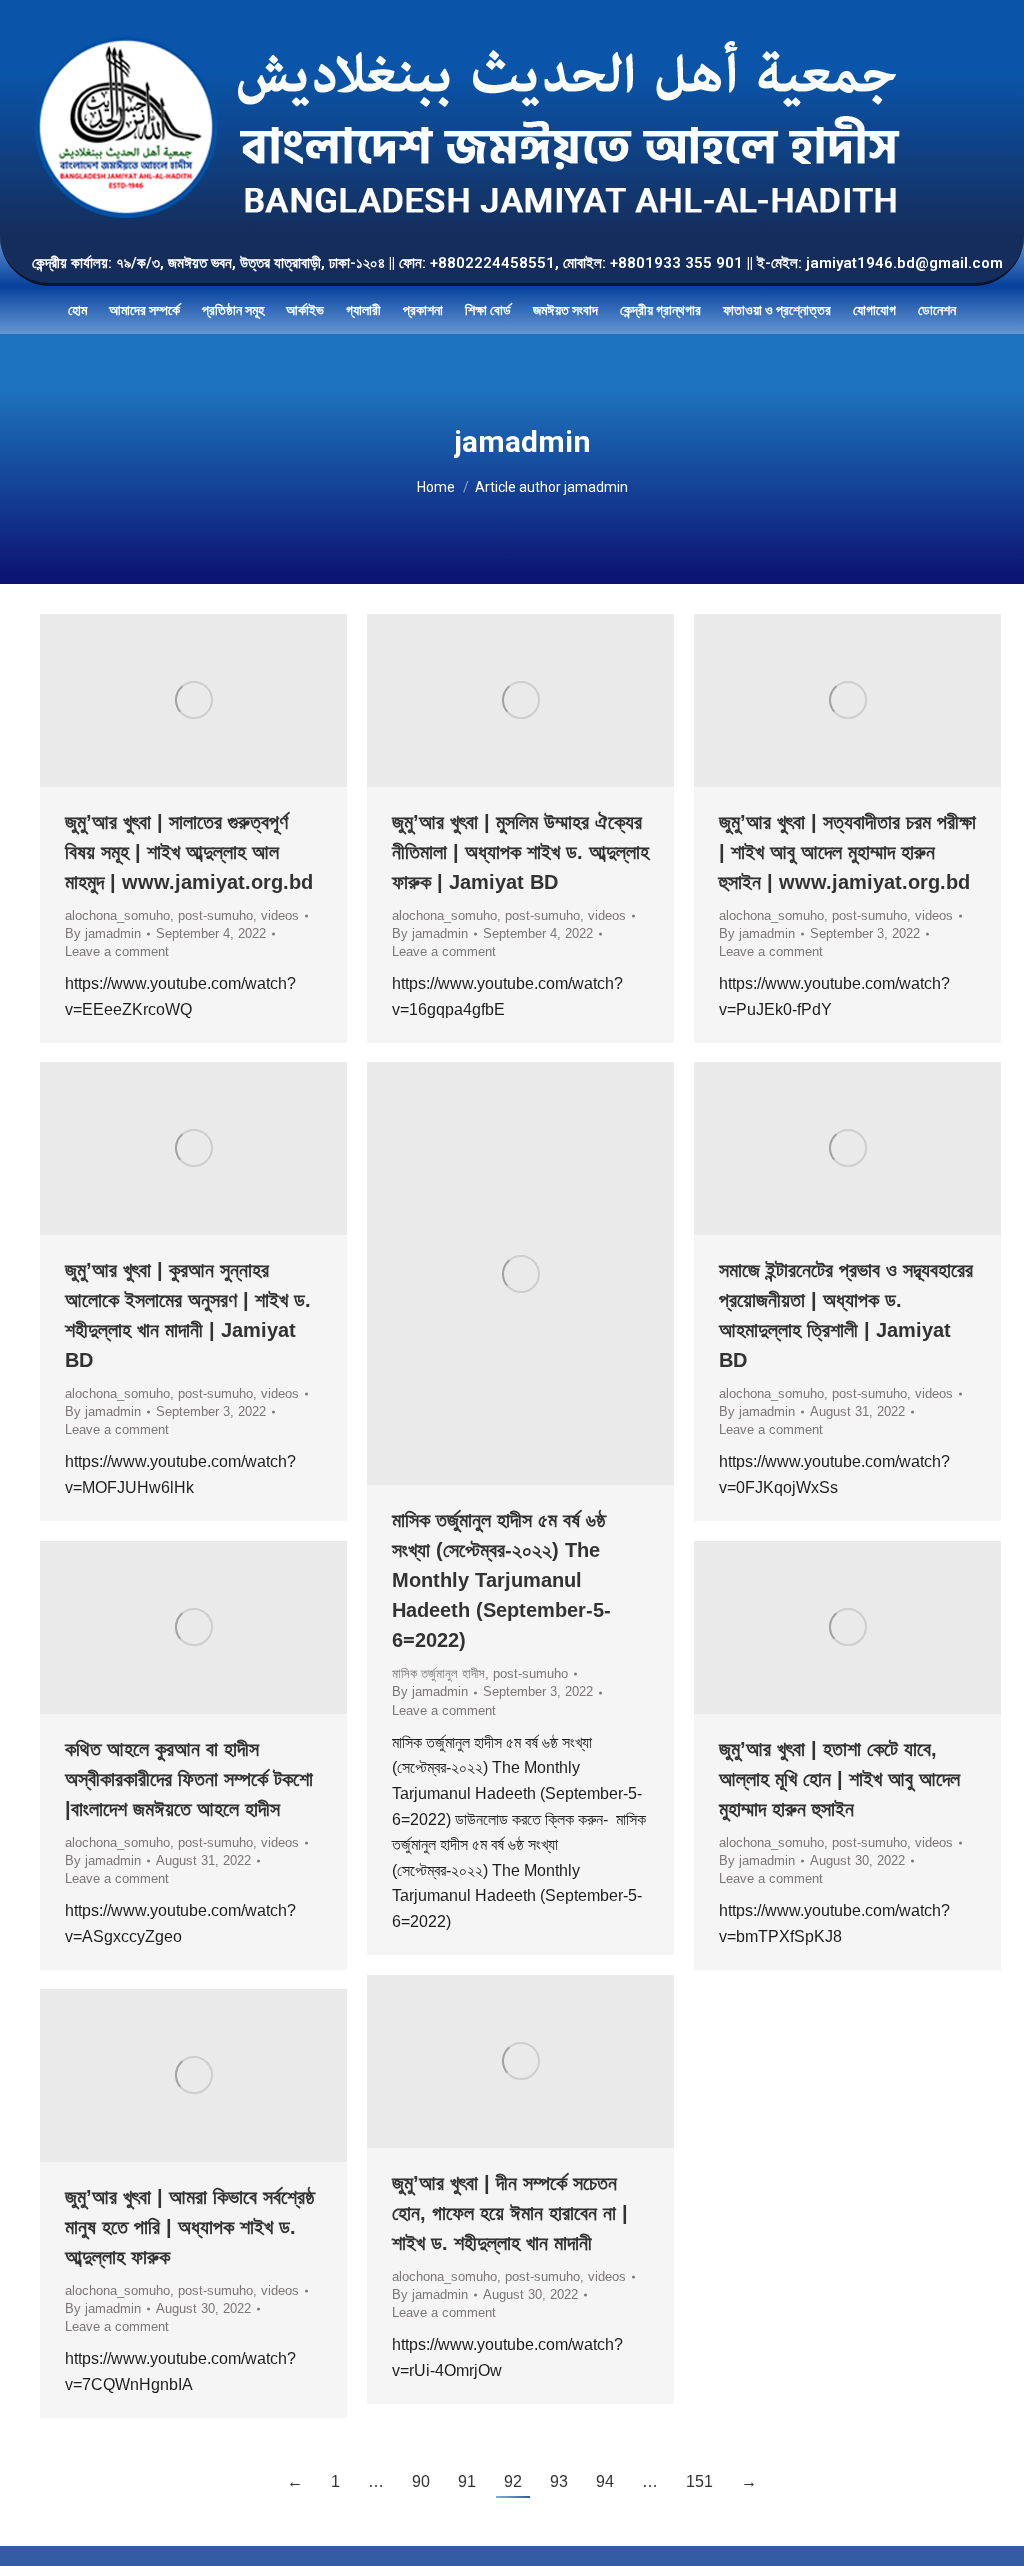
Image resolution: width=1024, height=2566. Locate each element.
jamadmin (522, 441)
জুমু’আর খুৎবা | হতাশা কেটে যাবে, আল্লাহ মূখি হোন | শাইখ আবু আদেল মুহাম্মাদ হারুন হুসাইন (839, 1779)
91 (467, 2481)
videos (280, 915)
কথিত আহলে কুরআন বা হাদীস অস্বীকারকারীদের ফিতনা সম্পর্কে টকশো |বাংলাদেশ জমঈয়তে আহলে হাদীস (189, 1779)
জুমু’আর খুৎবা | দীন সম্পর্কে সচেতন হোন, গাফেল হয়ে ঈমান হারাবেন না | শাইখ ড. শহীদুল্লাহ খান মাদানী (510, 2213)
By (103, 933)
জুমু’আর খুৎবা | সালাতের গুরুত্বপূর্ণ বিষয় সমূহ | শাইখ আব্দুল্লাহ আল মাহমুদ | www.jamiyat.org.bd (189, 852)
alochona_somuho (117, 915)
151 (699, 2481)
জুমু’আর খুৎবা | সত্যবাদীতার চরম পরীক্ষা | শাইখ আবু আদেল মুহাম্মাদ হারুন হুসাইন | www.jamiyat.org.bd (847, 852)
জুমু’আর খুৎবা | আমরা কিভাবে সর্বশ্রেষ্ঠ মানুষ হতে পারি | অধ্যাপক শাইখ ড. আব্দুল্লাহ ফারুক (190, 2227)
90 (421, 2481)
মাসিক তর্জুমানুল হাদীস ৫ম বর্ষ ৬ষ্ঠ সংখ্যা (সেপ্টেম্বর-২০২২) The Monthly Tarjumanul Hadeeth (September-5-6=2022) (501, 1580)
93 (559, 2481)
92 (513, 2481)
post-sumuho (215, 915)
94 (605, 2481)
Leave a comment (117, 951)
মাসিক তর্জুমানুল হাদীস (438, 1673)
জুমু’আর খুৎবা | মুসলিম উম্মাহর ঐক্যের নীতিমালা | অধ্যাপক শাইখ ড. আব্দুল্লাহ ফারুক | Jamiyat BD (520, 852)
